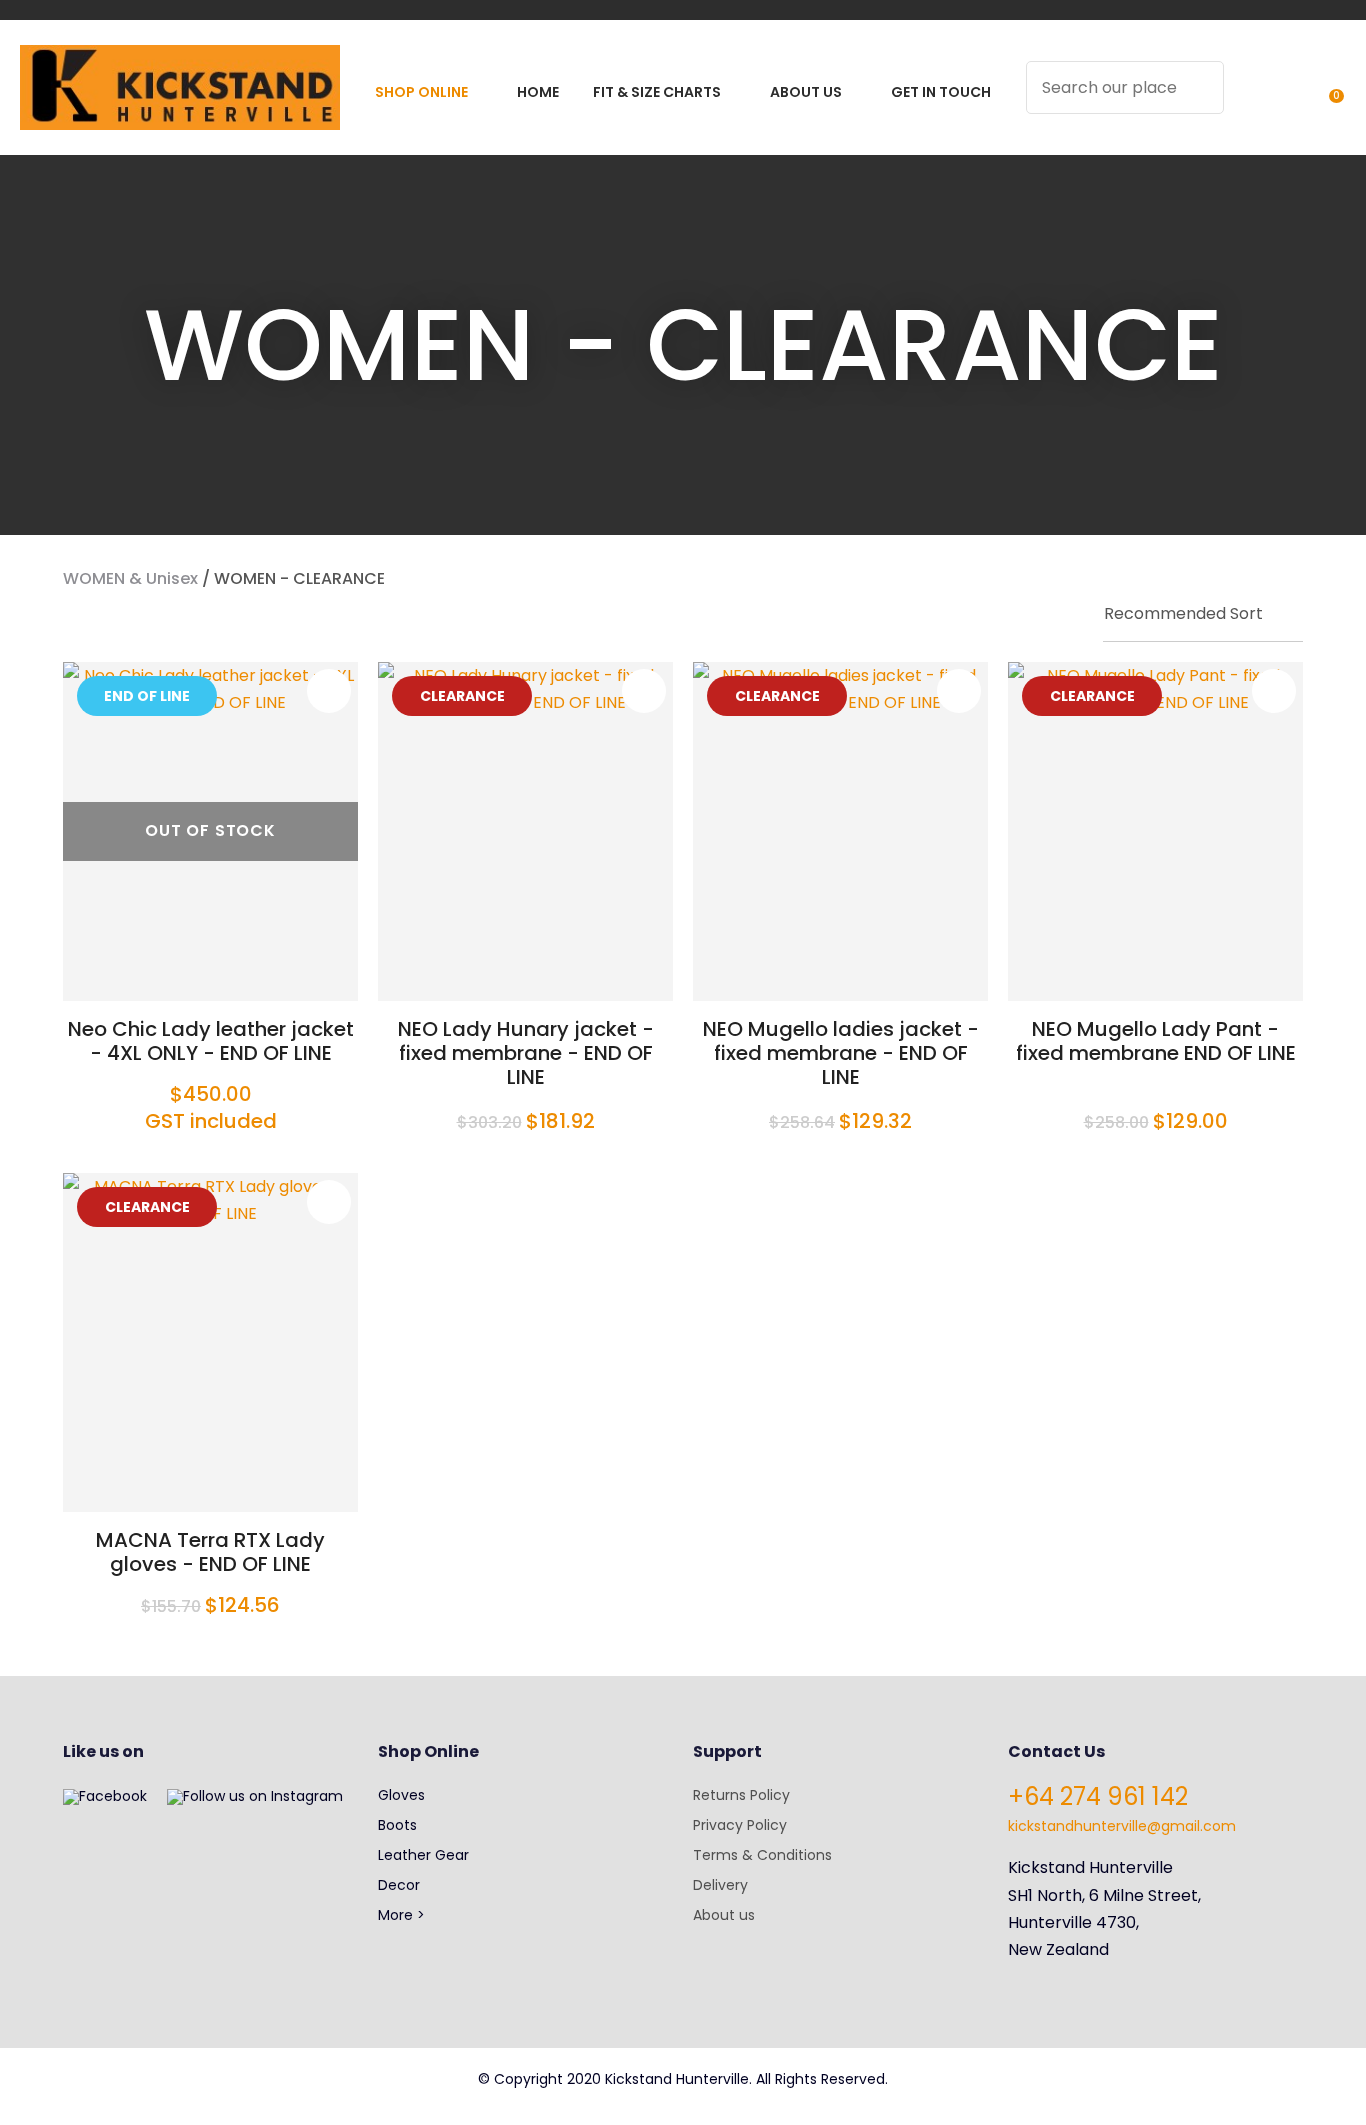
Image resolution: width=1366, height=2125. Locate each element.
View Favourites (1287, 100)
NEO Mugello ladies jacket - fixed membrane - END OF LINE (841, 1053)
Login (1250, 100)
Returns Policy (741, 1795)
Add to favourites (329, 691)
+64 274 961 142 (1098, 1796)
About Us (806, 92)
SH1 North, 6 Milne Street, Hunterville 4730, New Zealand (1104, 1922)
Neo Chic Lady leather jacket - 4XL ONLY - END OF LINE (211, 1041)
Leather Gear (423, 1855)
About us (724, 1915)
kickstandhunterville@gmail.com (1122, 1826)
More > (401, 1915)
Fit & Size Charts (657, 92)
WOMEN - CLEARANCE (299, 578)
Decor (399, 1885)
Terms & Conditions (762, 1855)
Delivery (720, 1885)
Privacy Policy (740, 1825)
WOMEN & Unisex (130, 578)
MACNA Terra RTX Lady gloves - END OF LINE (210, 1552)
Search (1200, 87)
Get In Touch (941, 92)
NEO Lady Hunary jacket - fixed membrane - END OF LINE (526, 1053)
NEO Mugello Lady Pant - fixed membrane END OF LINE (1156, 1041)
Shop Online (421, 92)
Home (538, 92)
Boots (397, 1825)
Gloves (401, 1795)
